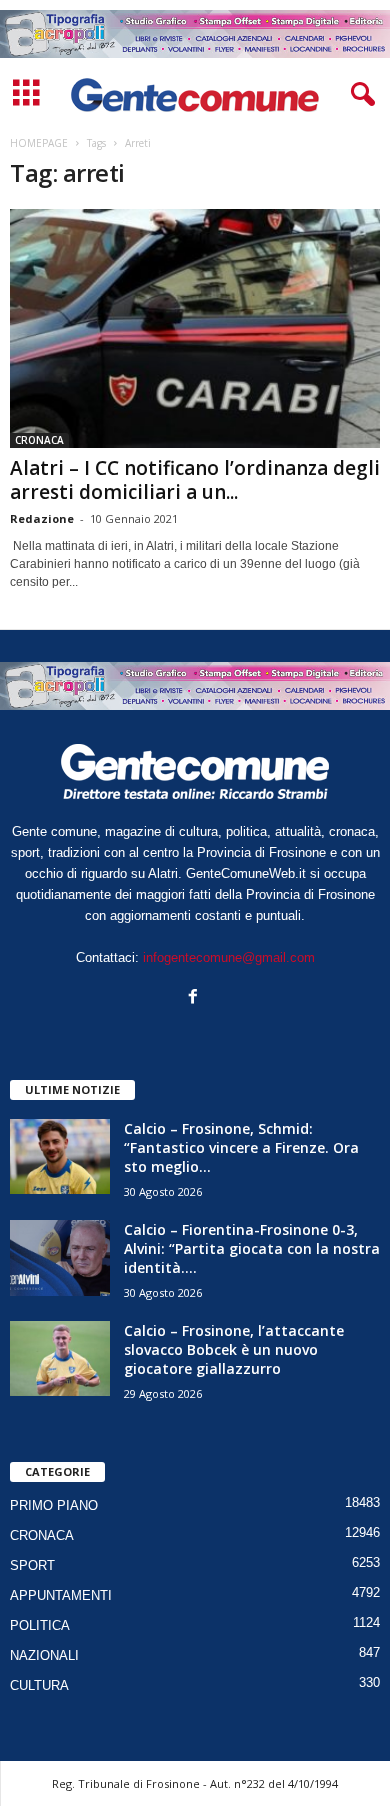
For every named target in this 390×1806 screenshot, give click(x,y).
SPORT (32, 1565)
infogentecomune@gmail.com (229, 957)
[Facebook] (195, 998)
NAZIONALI (44, 1655)
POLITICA (40, 1625)
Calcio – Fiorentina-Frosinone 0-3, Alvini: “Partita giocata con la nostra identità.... (252, 1248)
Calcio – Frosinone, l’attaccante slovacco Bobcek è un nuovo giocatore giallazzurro (234, 1349)
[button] (359, 95)
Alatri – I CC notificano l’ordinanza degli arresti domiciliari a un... (195, 480)
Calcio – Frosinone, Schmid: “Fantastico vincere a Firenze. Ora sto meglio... (241, 1147)
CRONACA (39, 440)
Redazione (42, 518)
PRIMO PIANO (54, 1505)
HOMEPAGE (39, 143)
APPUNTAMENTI (61, 1595)
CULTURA (39, 1685)
